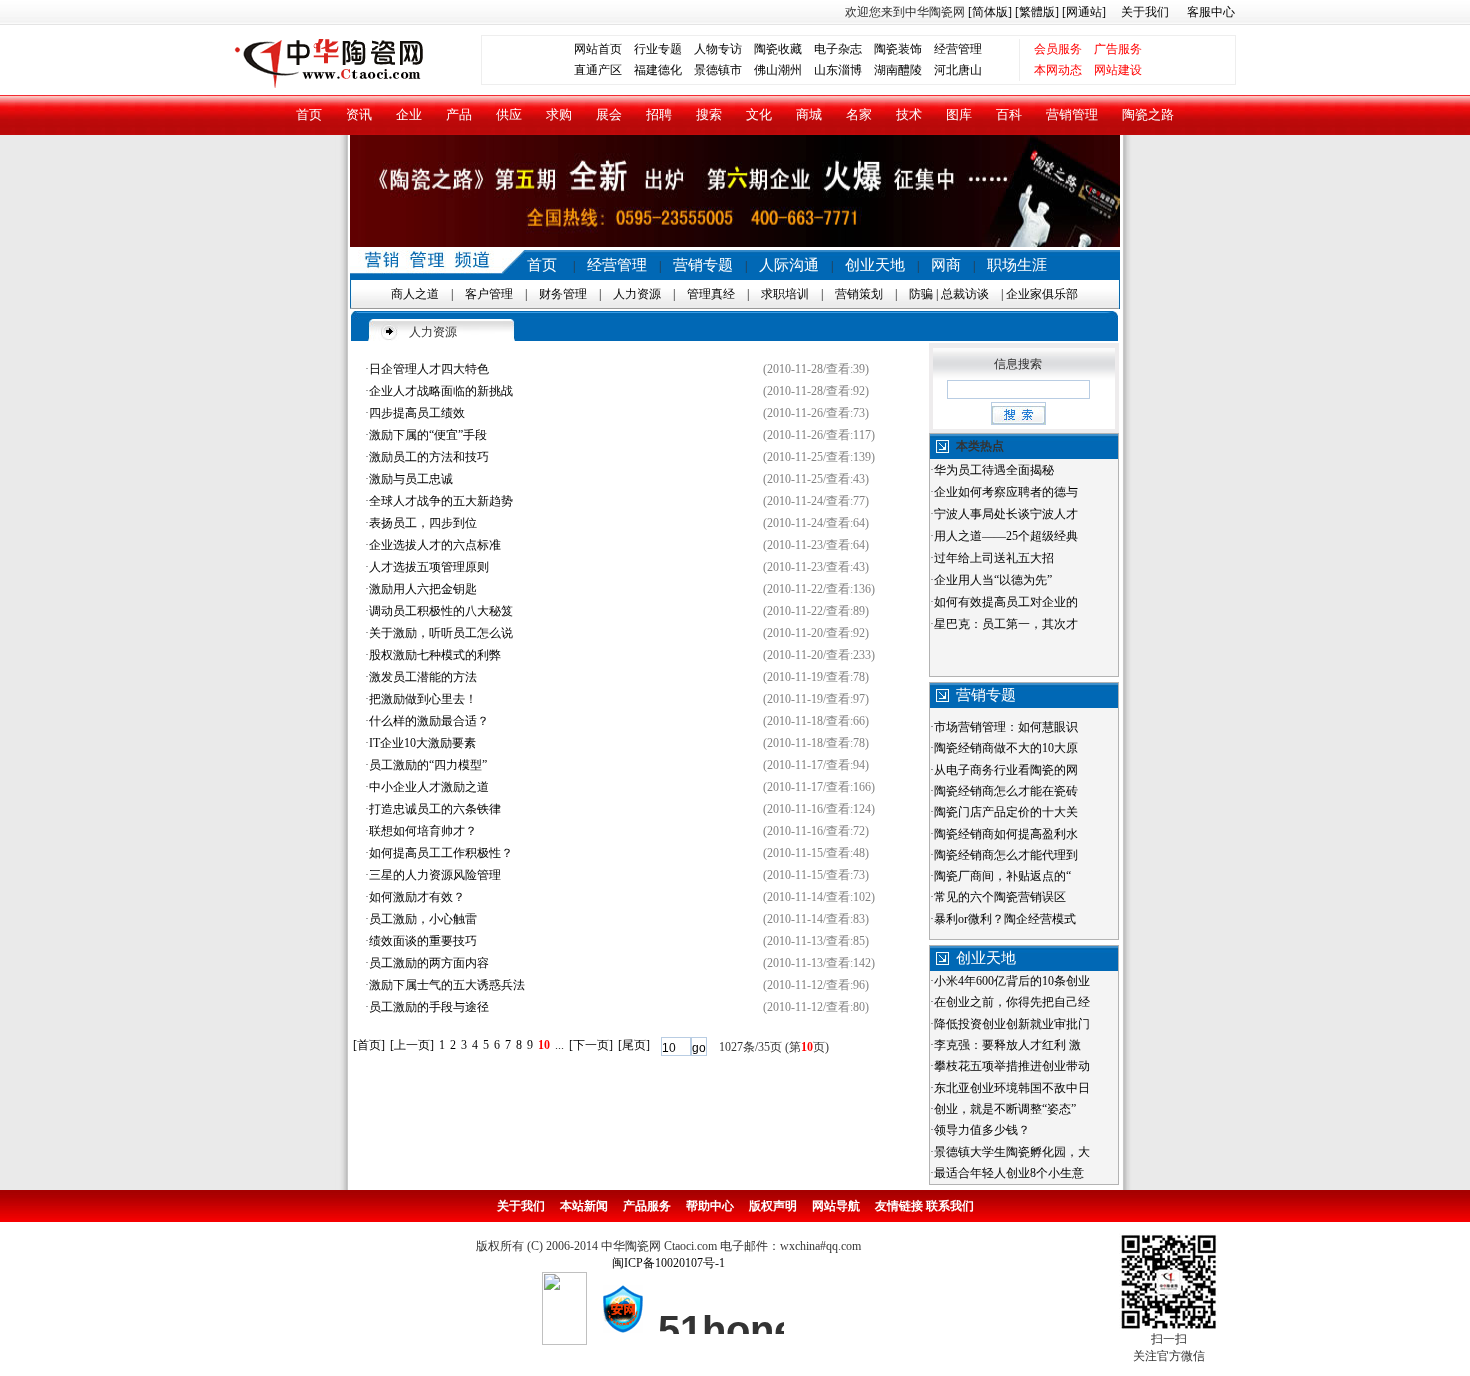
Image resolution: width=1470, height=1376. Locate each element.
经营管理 (958, 49)
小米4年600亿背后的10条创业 (1012, 981)
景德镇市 (718, 70)
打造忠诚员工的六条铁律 (435, 809)
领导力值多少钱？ (982, 1130)
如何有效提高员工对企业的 (1006, 602)
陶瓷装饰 (898, 49)
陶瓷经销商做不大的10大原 (1006, 748)
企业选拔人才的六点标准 (435, 545)
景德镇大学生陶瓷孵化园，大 (1012, 1152)
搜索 (709, 114)
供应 (509, 114)
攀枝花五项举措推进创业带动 (1012, 1066)
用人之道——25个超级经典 (1006, 536)
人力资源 (637, 294)
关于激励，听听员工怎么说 (441, 633)
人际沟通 (789, 265)
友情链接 (899, 1206)
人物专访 (718, 49)
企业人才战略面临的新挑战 (441, 391)
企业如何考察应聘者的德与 (1006, 492)
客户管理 (489, 294)
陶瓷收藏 (778, 49)
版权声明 (773, 1206)
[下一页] (591, 1045)
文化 (759, 114)
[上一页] (412, 1045)
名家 (859, 114)
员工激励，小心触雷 (423, 919)
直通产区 (604, 70)
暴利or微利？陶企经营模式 (1005, 919)
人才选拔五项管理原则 (429, 567)
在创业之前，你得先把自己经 (1012, 1002)
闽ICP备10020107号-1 (668, 1263)
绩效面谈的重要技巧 (423, 941)
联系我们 (950, 1206)
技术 (909, 114)
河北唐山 (958, 70)
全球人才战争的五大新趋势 (441, 501)
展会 (609, 114)
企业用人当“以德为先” (993, 580)
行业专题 (658, 49)
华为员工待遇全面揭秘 (994, 470)
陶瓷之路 (1148, 114)
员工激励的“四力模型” (428, 765)
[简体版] (990, 12)
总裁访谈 (965, 294)
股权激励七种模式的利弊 (435, 655)
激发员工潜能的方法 (423, 677)
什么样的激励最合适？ (429, 721)
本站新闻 (584, 1206)
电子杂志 (838, 49)
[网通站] (1084, 12)
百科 (1009, 114)
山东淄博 (838, 70)
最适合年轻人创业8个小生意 (1009, 1173)
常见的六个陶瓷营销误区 (1000, 897)
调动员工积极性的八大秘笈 (441, 611)
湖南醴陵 (898, 70)
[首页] (369, 1045)
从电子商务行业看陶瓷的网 (1006, 770)
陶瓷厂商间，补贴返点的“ (1002, 876)
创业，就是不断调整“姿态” (1005, 1109)
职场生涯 (1017, 265)
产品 (459, 114)
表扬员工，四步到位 (423, 523)
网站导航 (836, 1206)
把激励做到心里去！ (423, 699)
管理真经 (711, 294)
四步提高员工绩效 (417, 413)
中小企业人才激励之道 (429, 787)
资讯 (359, 114)
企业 (409, 114)
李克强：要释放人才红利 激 (1007, 1045)
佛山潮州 (778, 70)
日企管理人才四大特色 (429, 369)
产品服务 (647, 1206)
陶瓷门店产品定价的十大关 (1006, 812)
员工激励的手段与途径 (429, 1007)
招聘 (659, 114)
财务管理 (563, 294)
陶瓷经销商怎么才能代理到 (1006, 855)
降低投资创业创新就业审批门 (1012, 1024)
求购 (559, 114)
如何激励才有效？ (417, 897)
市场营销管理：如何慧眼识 (1006, 727)
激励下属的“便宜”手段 (428, 435)
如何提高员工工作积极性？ (441, 853)
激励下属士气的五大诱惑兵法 (447, 985)
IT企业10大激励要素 (422, 743)
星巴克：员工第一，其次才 (1006, 624)
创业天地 (875, 265)
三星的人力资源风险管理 (435, 875)
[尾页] (634, 1045)
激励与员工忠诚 (411, 479)
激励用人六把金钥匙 (423, 589)
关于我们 (1145, 12)
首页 (309, 114)
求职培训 (785, 294)
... (559, 1045)
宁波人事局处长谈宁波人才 (1006, 514)
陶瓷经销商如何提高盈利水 (1006, 834)
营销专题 (703, 265)
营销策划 (859, 294)
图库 (959, 114)
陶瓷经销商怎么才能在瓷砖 (1006, 791)
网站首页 (598, 49)
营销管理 (1072, 114)
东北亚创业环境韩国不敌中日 (1012, 1088)
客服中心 (1211, 12)
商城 (809, 114)
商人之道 (415, 294)
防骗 (921, 294)
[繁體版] (1035, 12)
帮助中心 (710, 1206)
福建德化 (658, 70)
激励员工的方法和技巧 (429, 457)
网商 (946, 265)
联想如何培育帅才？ (423, 831)
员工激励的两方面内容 (429, 963)
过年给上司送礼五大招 (994, 558)
